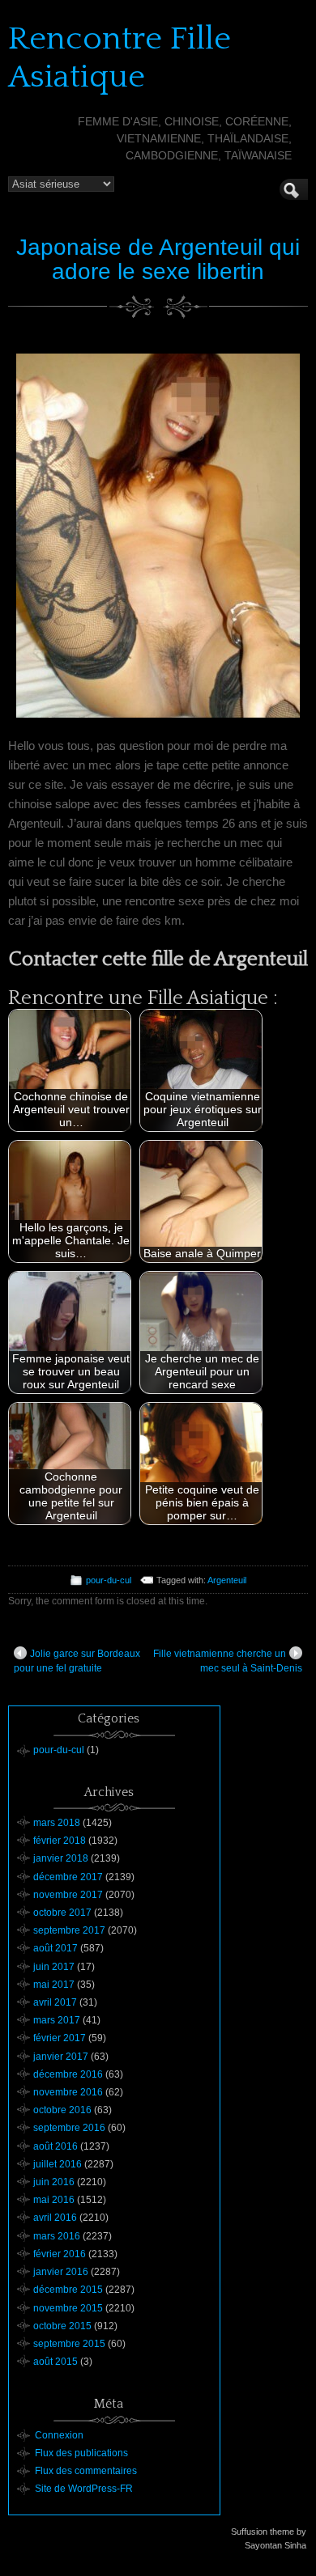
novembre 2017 (68, 1895)
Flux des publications (81, 2453)
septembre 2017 (69, 1930)
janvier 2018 (61, 1858)
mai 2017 (54, 1985)
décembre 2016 (68, 2074)
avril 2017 (55, 2002)
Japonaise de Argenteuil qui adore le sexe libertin (158, 260)
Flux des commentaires (86, 2471)
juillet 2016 (58, 2164)
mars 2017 (57, 2020)
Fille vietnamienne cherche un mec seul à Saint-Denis (228, 1661)
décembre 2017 (68, 1877)
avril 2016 (55, 2218)
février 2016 (60, 2254)
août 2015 (56, 2362)
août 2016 (56, 2146)
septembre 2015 (69, 2344)
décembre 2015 (68, 2290)
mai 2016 (54, 2200)
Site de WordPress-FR (84, 2489)
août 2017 (56, 1948)
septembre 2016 (69, 2128)
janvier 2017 (61, 2057)
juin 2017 (54, 1967)
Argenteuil (227, 1580)
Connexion (59, 2435)
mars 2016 (57, 2236)
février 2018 (60, 1841)
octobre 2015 (62, 2326)
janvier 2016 (61, 2272)
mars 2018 (57, 1823)
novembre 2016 (68, 2092)
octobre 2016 (62, 2110)
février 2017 (60, 2038)
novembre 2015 (68, 2308)
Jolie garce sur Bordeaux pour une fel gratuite (77, 1661)
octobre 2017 (62, 1913)
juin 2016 (54, 2182)
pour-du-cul (109, 1580)
